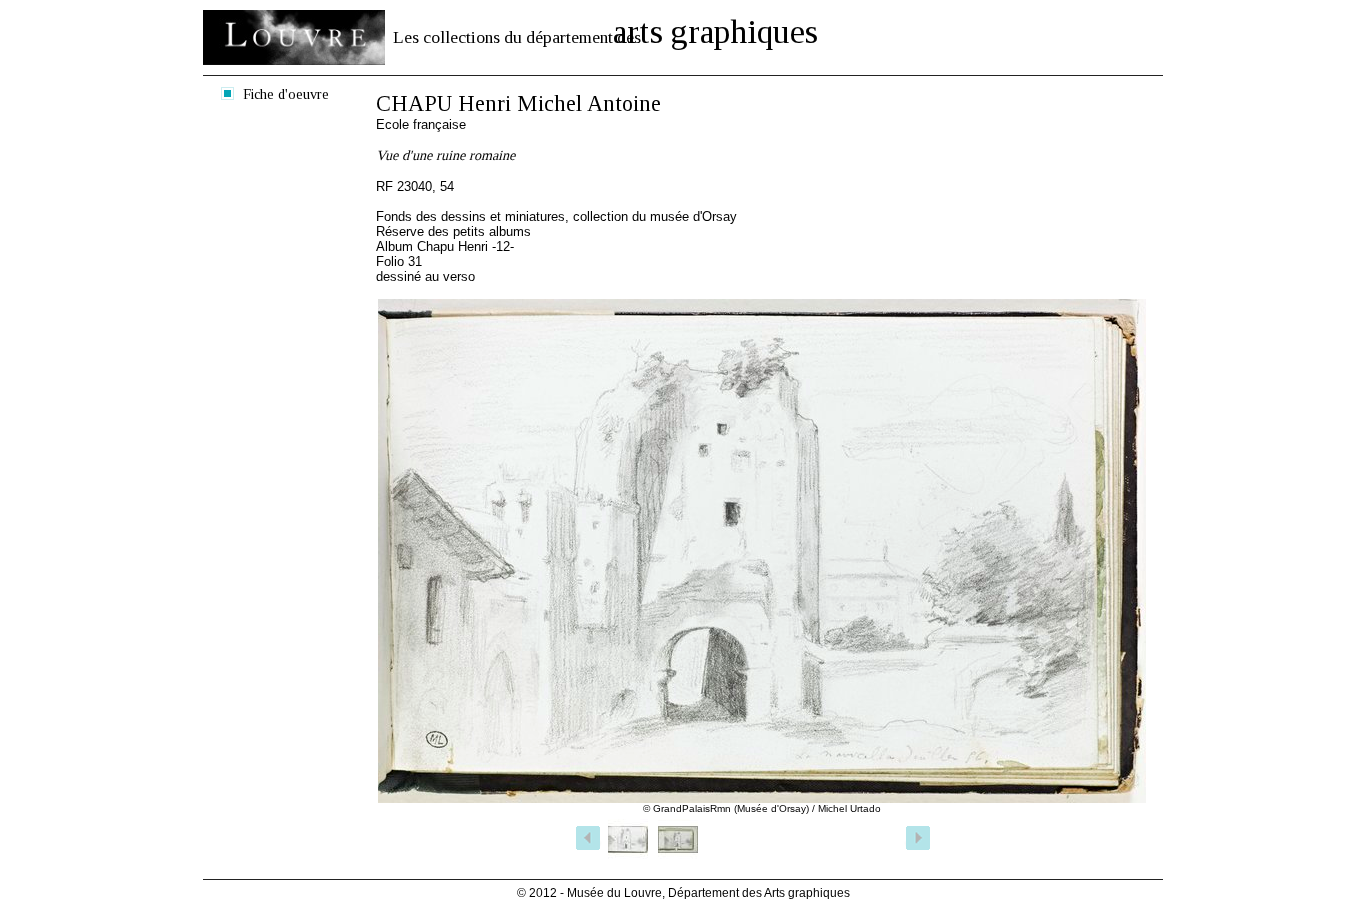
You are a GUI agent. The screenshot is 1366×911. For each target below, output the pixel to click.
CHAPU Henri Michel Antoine (518, 103)
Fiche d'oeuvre (286, 94)
